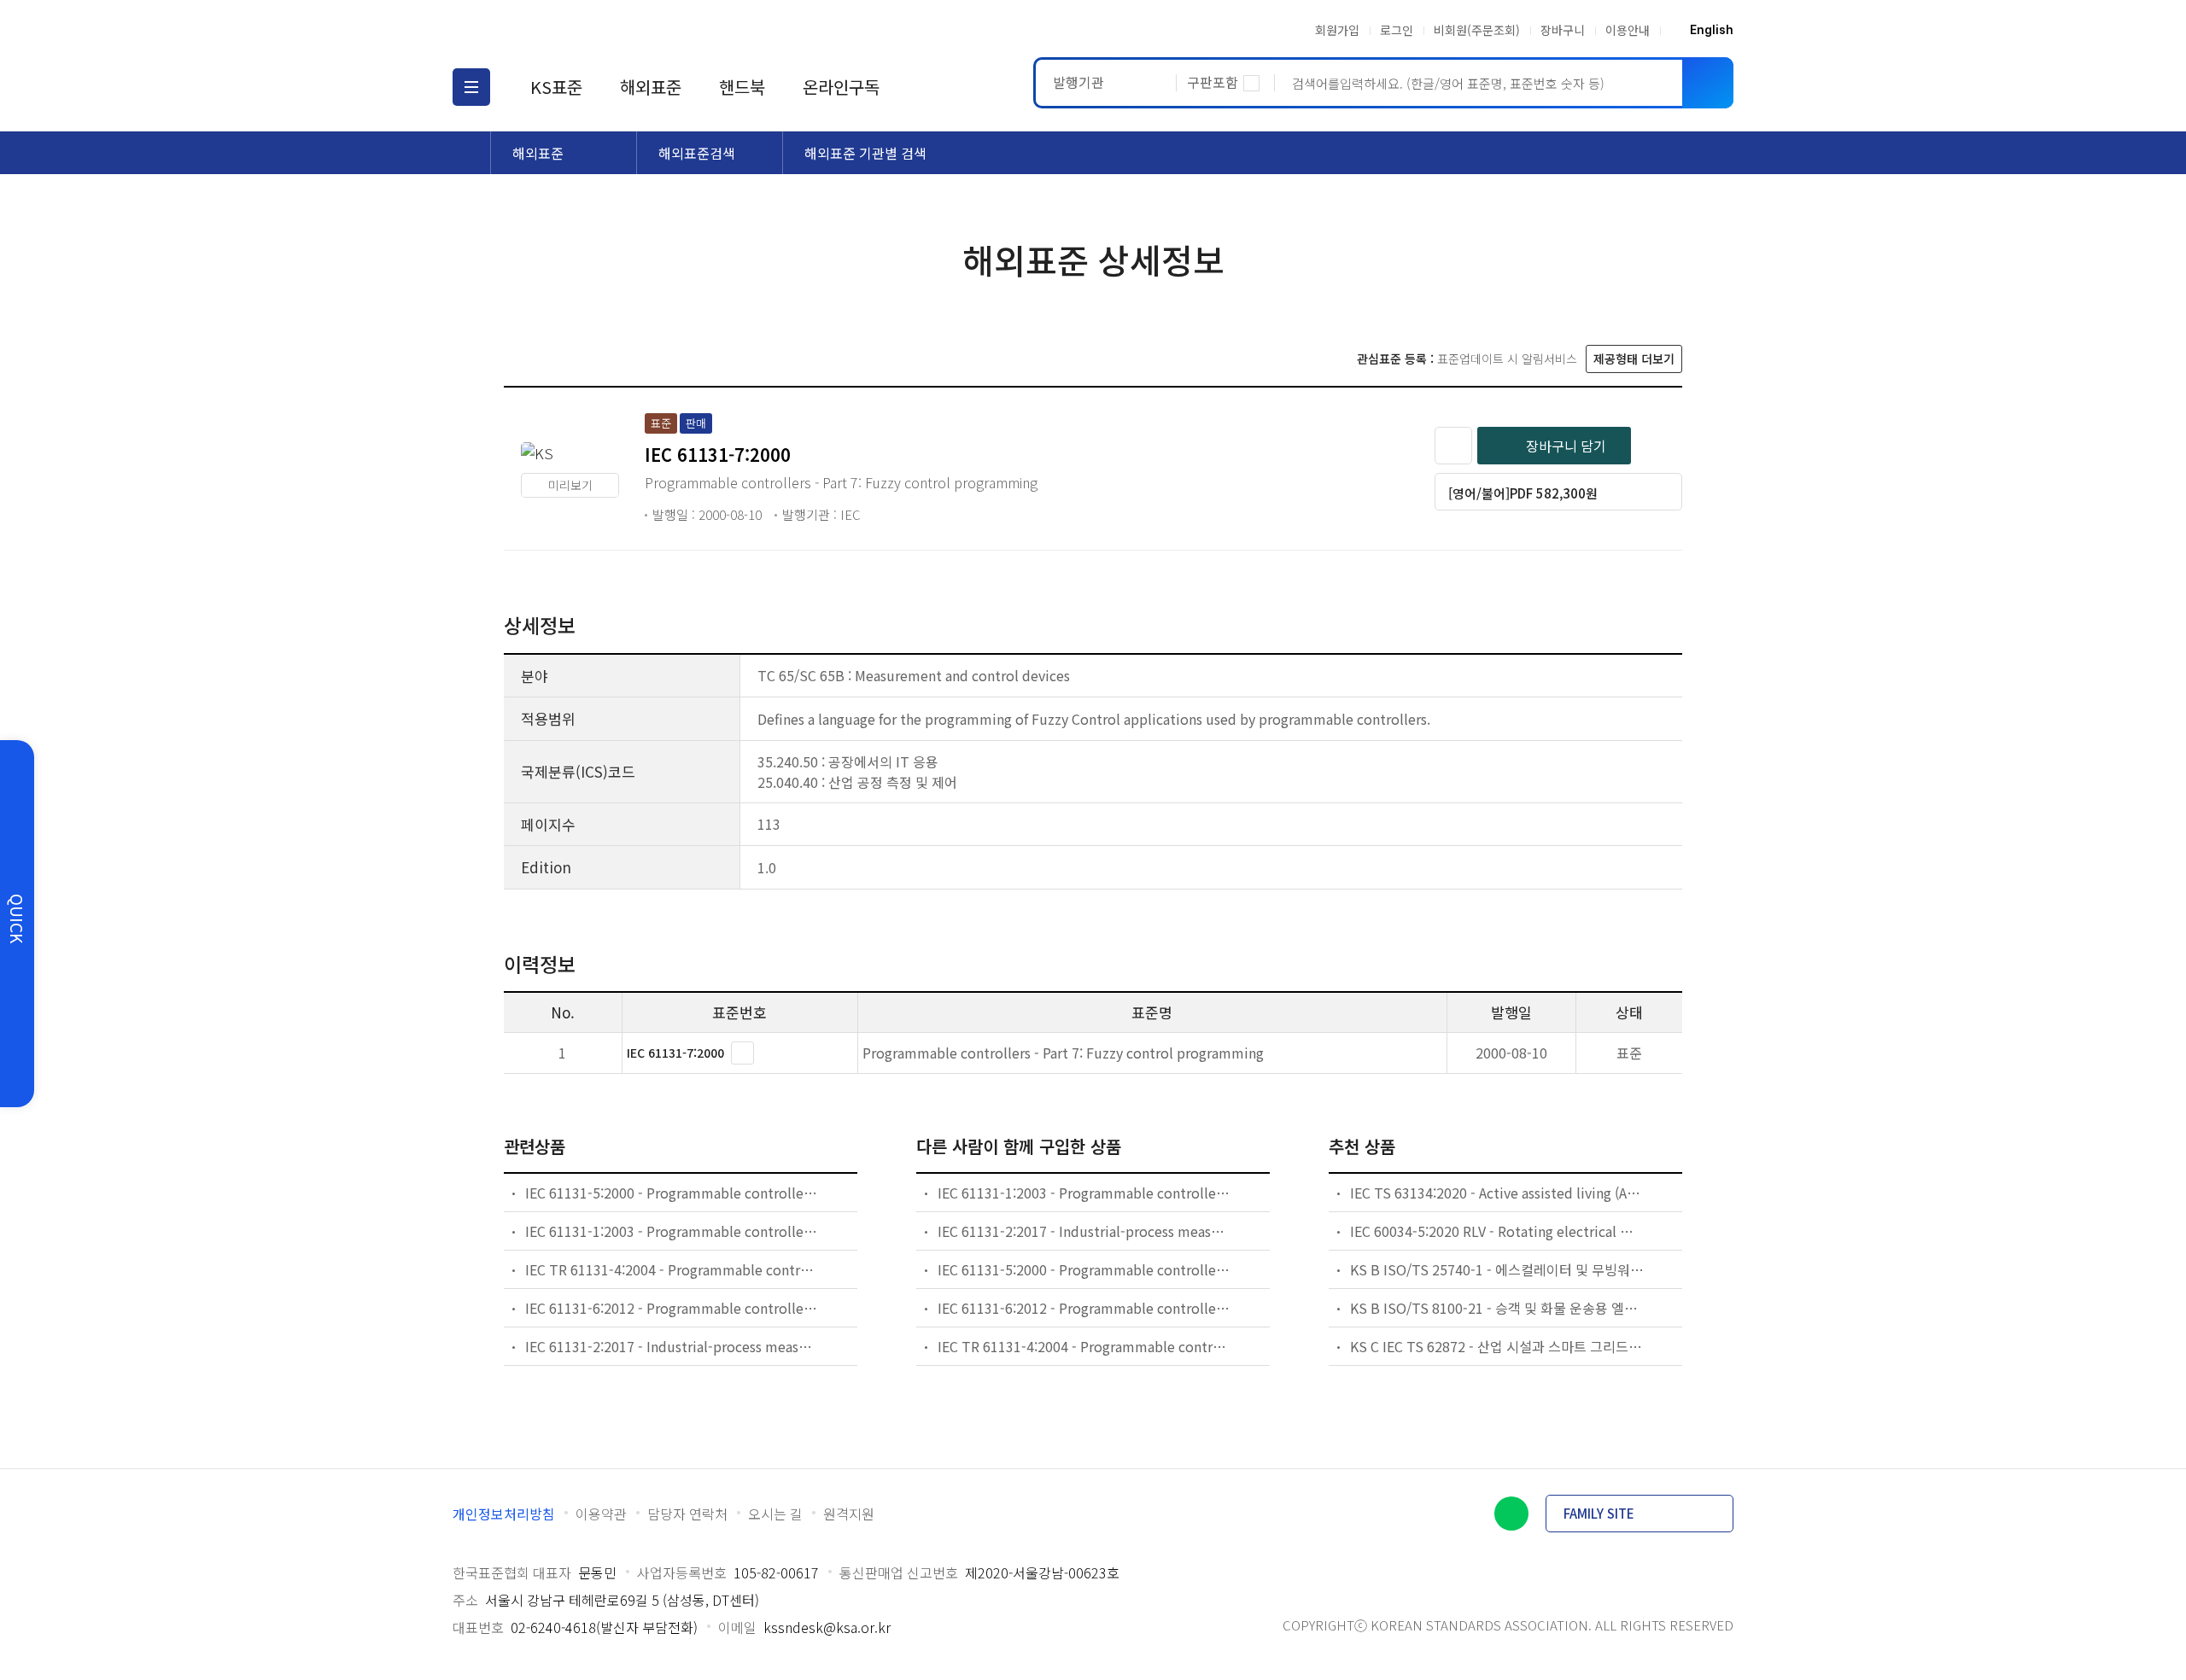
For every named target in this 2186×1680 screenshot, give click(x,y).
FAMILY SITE (1599, 1513)
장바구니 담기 (1566, 446)
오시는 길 (775, 1514)
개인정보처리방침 (504, 1514)
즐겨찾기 (1453, 446)
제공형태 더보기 (1634, 359)
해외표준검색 (697, 153)
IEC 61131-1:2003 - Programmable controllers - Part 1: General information (673, 1231)
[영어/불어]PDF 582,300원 (1523, 493)
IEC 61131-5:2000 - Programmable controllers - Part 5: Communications (673, 1193)
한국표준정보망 (552, 30)
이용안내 (1628, 30)
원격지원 (849, 1514)
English (1712, 30)
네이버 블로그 (1511, 1514)
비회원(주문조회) (1477, 30)
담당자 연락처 (687, 1514)
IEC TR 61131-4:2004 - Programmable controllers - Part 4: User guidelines (673, 1269)
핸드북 (742, 87)
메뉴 (471, 87)
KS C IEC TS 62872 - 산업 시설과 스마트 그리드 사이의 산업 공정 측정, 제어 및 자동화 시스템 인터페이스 (1498, 1346)
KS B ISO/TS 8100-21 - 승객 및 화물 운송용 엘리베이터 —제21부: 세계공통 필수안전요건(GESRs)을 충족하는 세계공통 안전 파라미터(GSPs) (1498, 1308)
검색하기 (1708, 83)
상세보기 (742, 1053)
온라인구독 (841, 87)
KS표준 (556, 87)
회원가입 (1337, 30)
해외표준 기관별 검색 (865, 153)
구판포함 (1213, 82)
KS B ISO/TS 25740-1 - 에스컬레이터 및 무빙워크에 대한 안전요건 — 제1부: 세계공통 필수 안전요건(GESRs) (1498, 1269)
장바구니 (1563, 30)
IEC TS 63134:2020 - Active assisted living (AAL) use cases (1498, 1193)
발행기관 (1078, 82)
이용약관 (601, 1514)
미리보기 (570, 485)
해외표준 (651, 87)
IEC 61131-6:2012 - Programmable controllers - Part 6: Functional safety (673, 1308)
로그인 (1397, 30)
